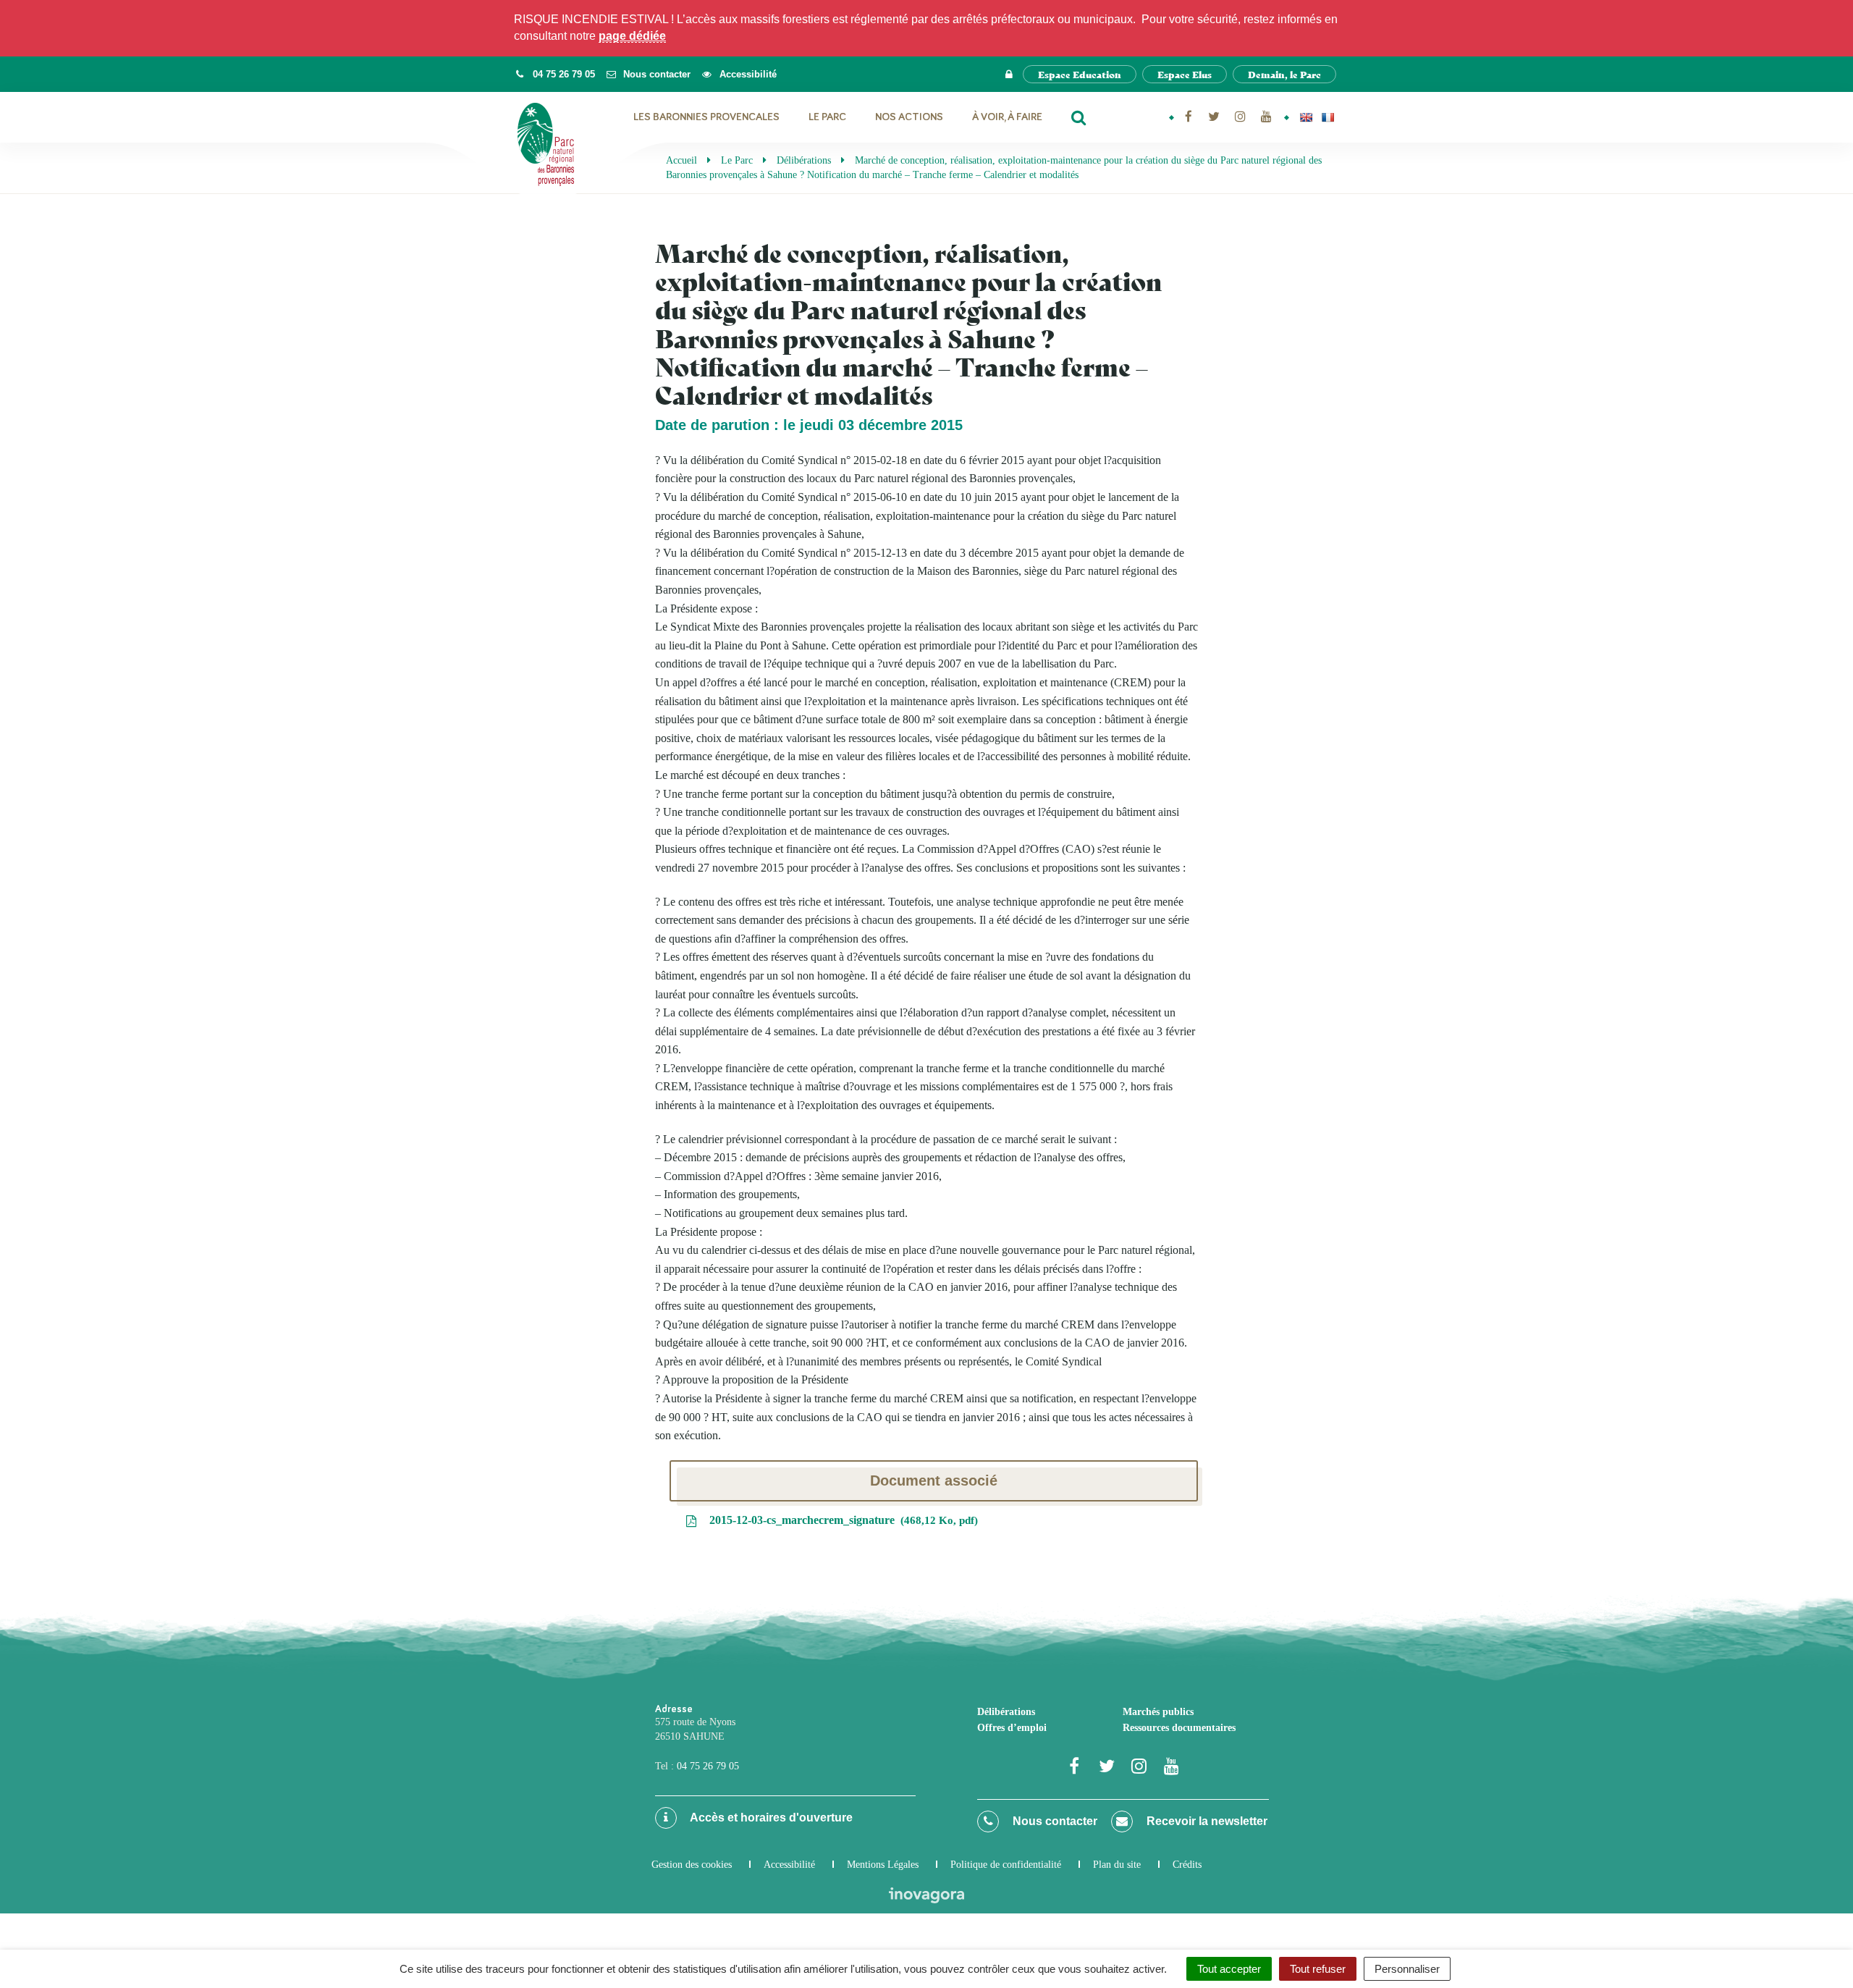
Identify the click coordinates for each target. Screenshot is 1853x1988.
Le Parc (827, 117)
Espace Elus (1185, 74)
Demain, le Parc (1284, 74)
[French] (1328, 117)
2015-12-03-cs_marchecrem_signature (840, 1520)
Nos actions (909, 117)
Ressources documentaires (1179, 1728)
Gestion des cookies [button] (692, 1865)
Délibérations (1006, 1712)
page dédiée (632, 36)
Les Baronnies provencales (706, 117)
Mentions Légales (883, 1865)
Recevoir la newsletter (1206, 1821)
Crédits (1187, 1865)
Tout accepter (1229, 1969)
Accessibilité (789, 1865)
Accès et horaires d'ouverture (770, 1818)
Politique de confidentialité (1006, 1865)
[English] (1306, 117)
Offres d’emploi (1012, 1728)
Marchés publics (1158, 1712)
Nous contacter (1054, 1821)
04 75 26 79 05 (708, 1766)
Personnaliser (1407, 1969)
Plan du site (1117, 1865)
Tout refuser (1318, 1969)
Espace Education (1080, 74)
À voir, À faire (1007, 117)
